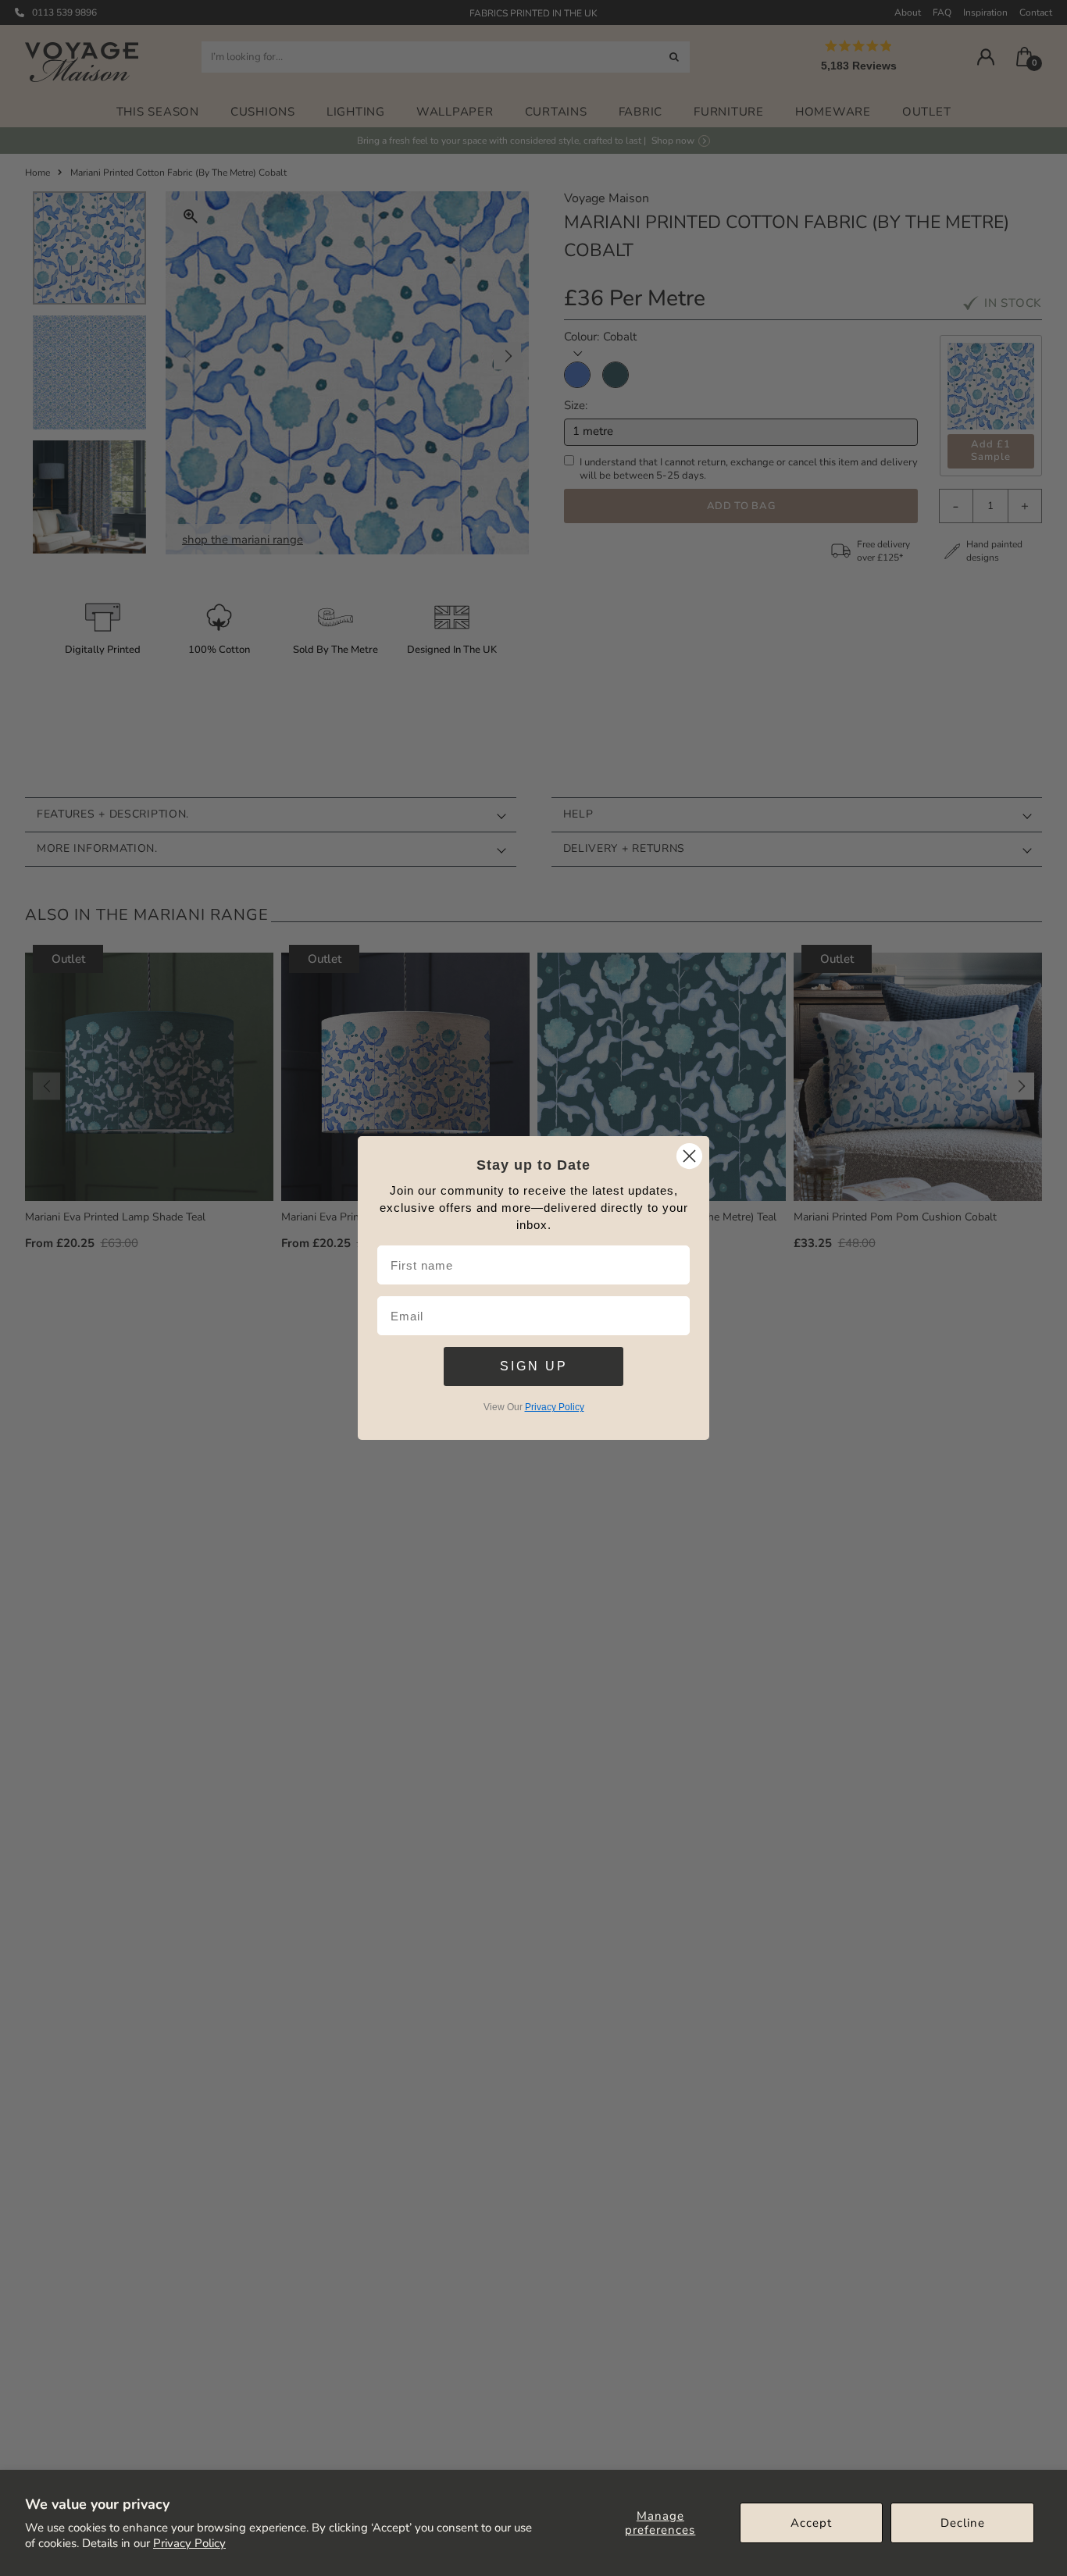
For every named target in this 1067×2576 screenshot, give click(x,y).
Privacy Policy (189, 2543)
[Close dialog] (689, 1156)
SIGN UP (534, 1366)
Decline (963, 2523)
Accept (811, 2523)
